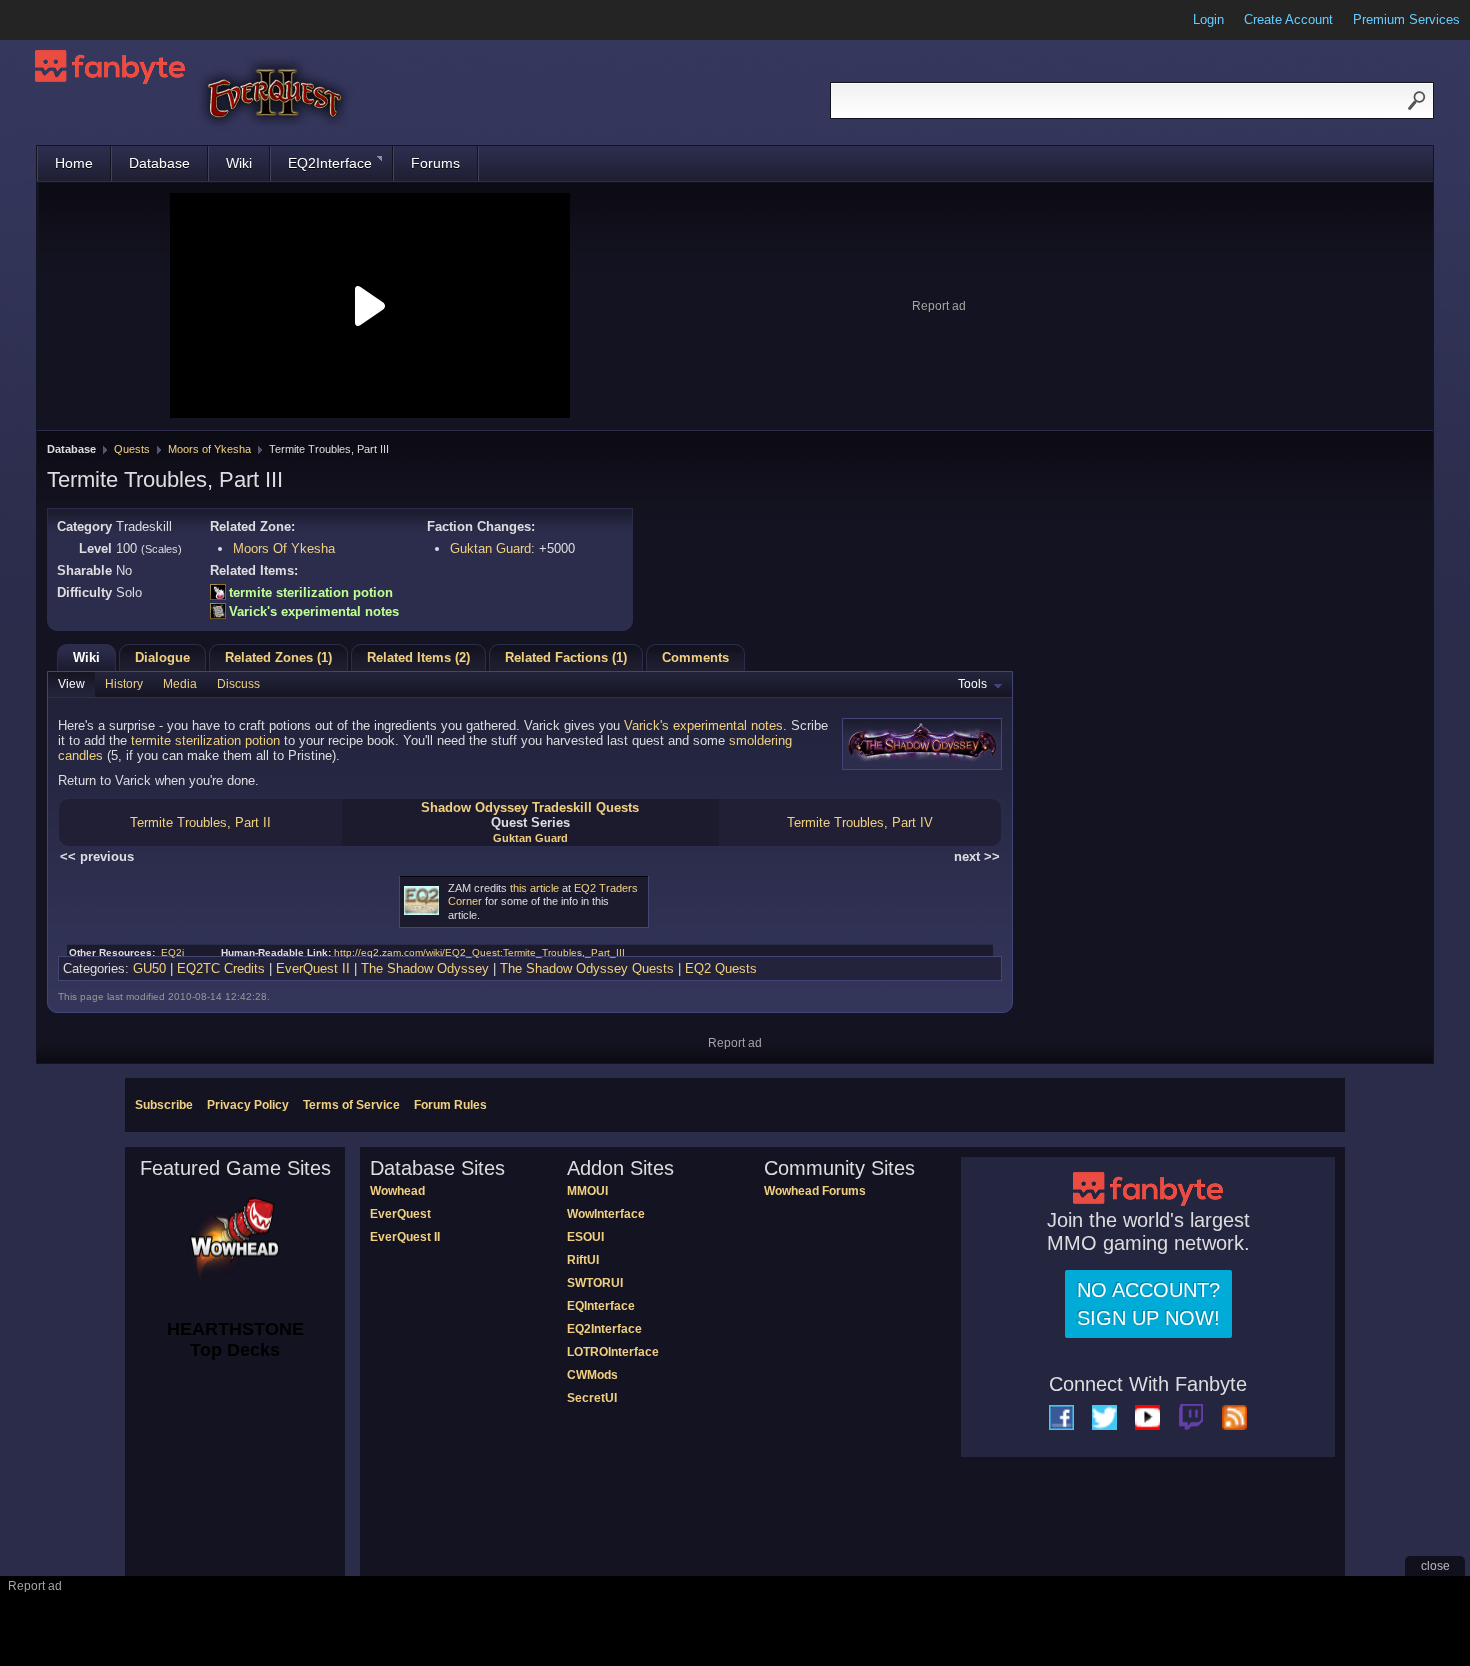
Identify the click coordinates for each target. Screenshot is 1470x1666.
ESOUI (585, 1237)
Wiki (239, 163)
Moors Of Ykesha (284, 548)
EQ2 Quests (721, 968)
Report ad (939, 306)
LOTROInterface (613, 1352)
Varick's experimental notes (314, 611)
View (71, 684)
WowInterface (606, 1214)
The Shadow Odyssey (425, 968)
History (124, 684)
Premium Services (1406, 19)
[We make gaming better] (64, 20)
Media (180, 684)
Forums (435, 163)
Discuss (238, 684)
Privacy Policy (248, 1105)
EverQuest (400, 1214)
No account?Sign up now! (1148, 1304)
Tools (972, 684)
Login (1208, 19)
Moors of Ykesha (209, 449)
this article (534, 888)
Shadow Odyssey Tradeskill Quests (530, 807)
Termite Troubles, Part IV (860, 822)
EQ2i (172, 952)
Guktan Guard (490, 548)
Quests (132, 449)
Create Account (1288, 19)
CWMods (592, 1375)
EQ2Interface (330, 163)
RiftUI (583, 1260)
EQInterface (601, 1306)
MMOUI (587, 1191)
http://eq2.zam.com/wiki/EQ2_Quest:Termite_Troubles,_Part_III (479, 952)
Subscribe (164, 1105)
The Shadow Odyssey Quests (587, 968)
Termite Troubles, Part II (200, 822)
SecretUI (592, 1398)
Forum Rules (450, 1105)
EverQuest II (313, 968)
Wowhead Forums (815, 1191)
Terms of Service (351, 1105)
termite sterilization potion (311, 592)
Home (74, 163)
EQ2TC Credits (221, 968)
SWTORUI (595, 1283)
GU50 (149, 968)
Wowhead (397, 1191)
